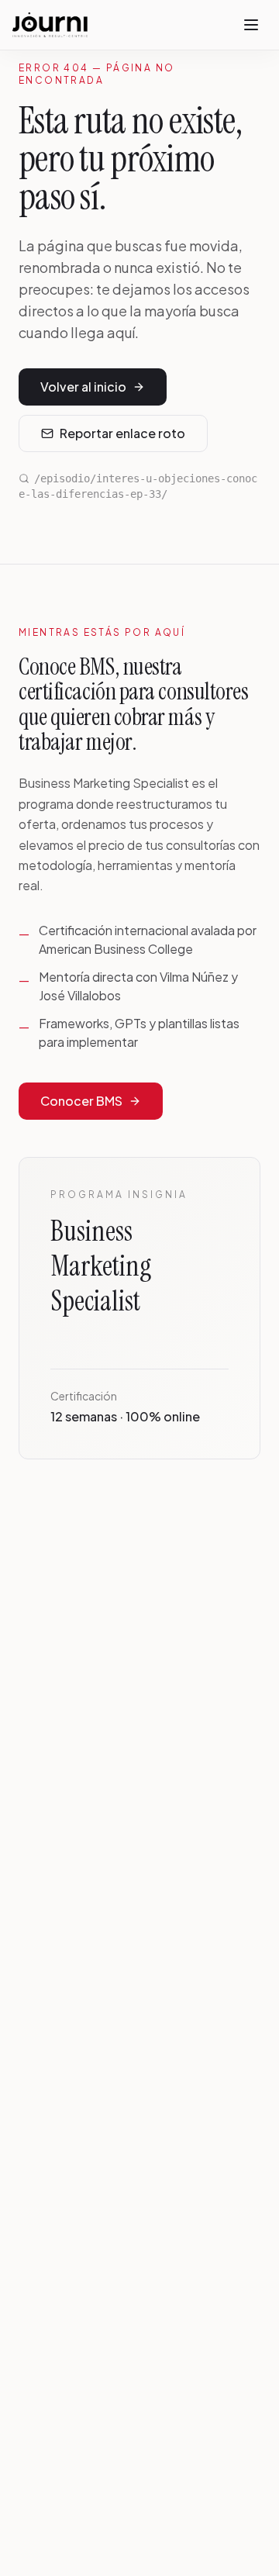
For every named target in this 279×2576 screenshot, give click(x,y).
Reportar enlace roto (122, 433)
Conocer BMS (81, 1101)
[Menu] (251, 25)
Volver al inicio (83, 387)
